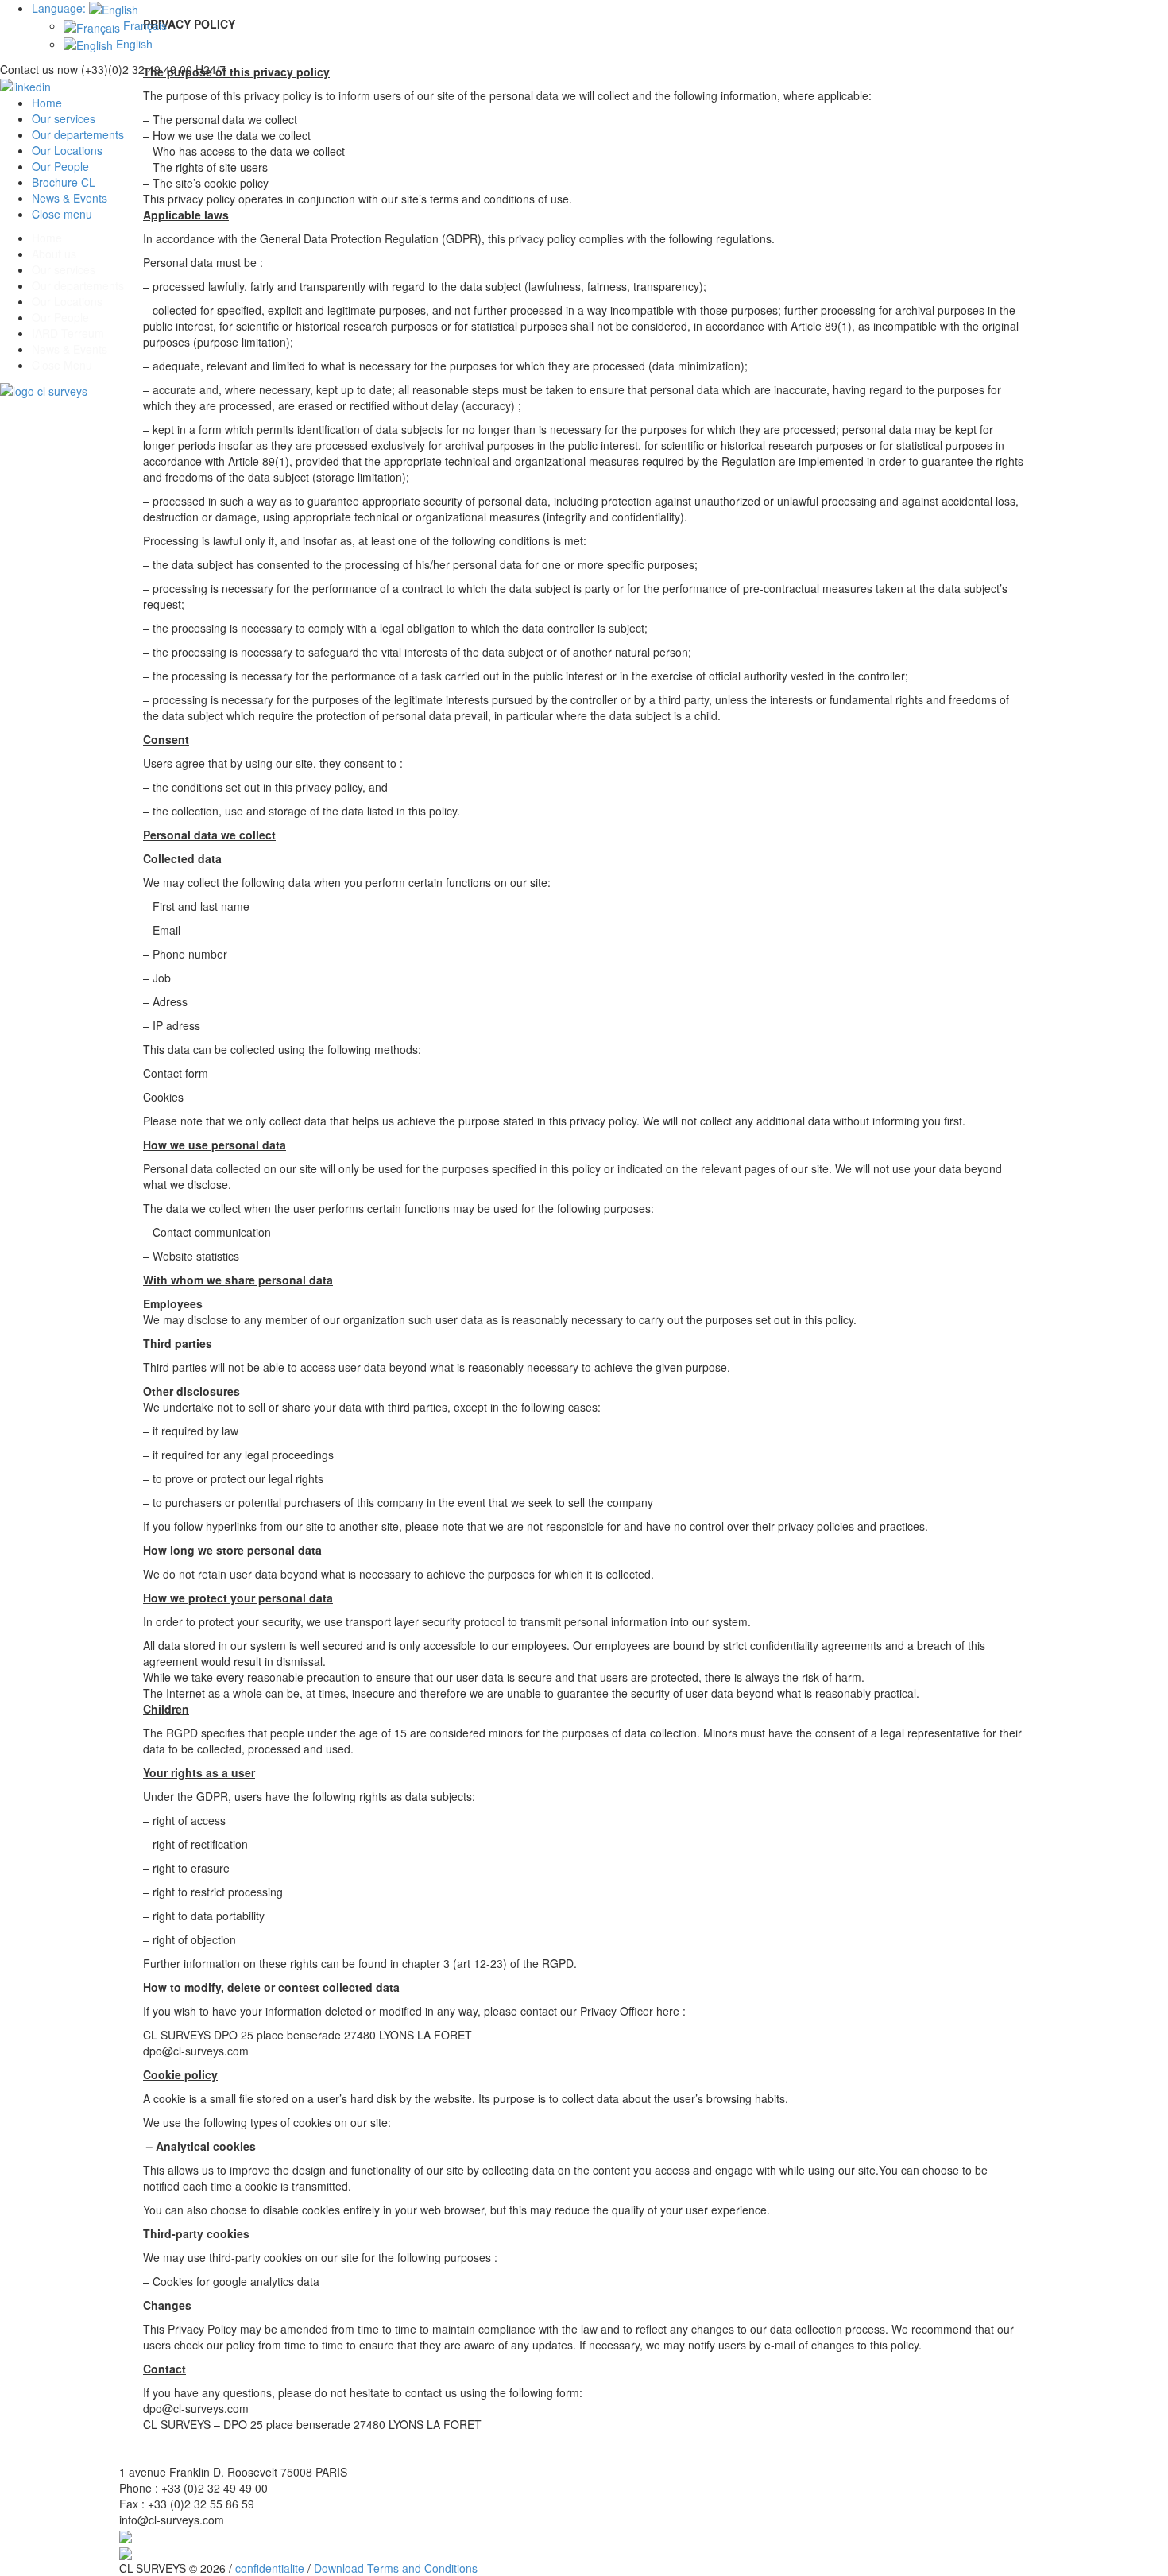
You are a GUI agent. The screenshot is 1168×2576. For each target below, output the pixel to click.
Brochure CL (64, 182)
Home (47, 103)
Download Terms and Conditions (396, 2568)
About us (54, 254)
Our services (64, 118)
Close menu (62, 214)
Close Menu (62, 365)
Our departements (78, 134)
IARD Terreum (68, 333)
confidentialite (270, 2568)
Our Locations (67, 150)
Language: (60, 8)
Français (143, 25)
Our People (60, 166)
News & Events (70, 198)
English (133, 44)
